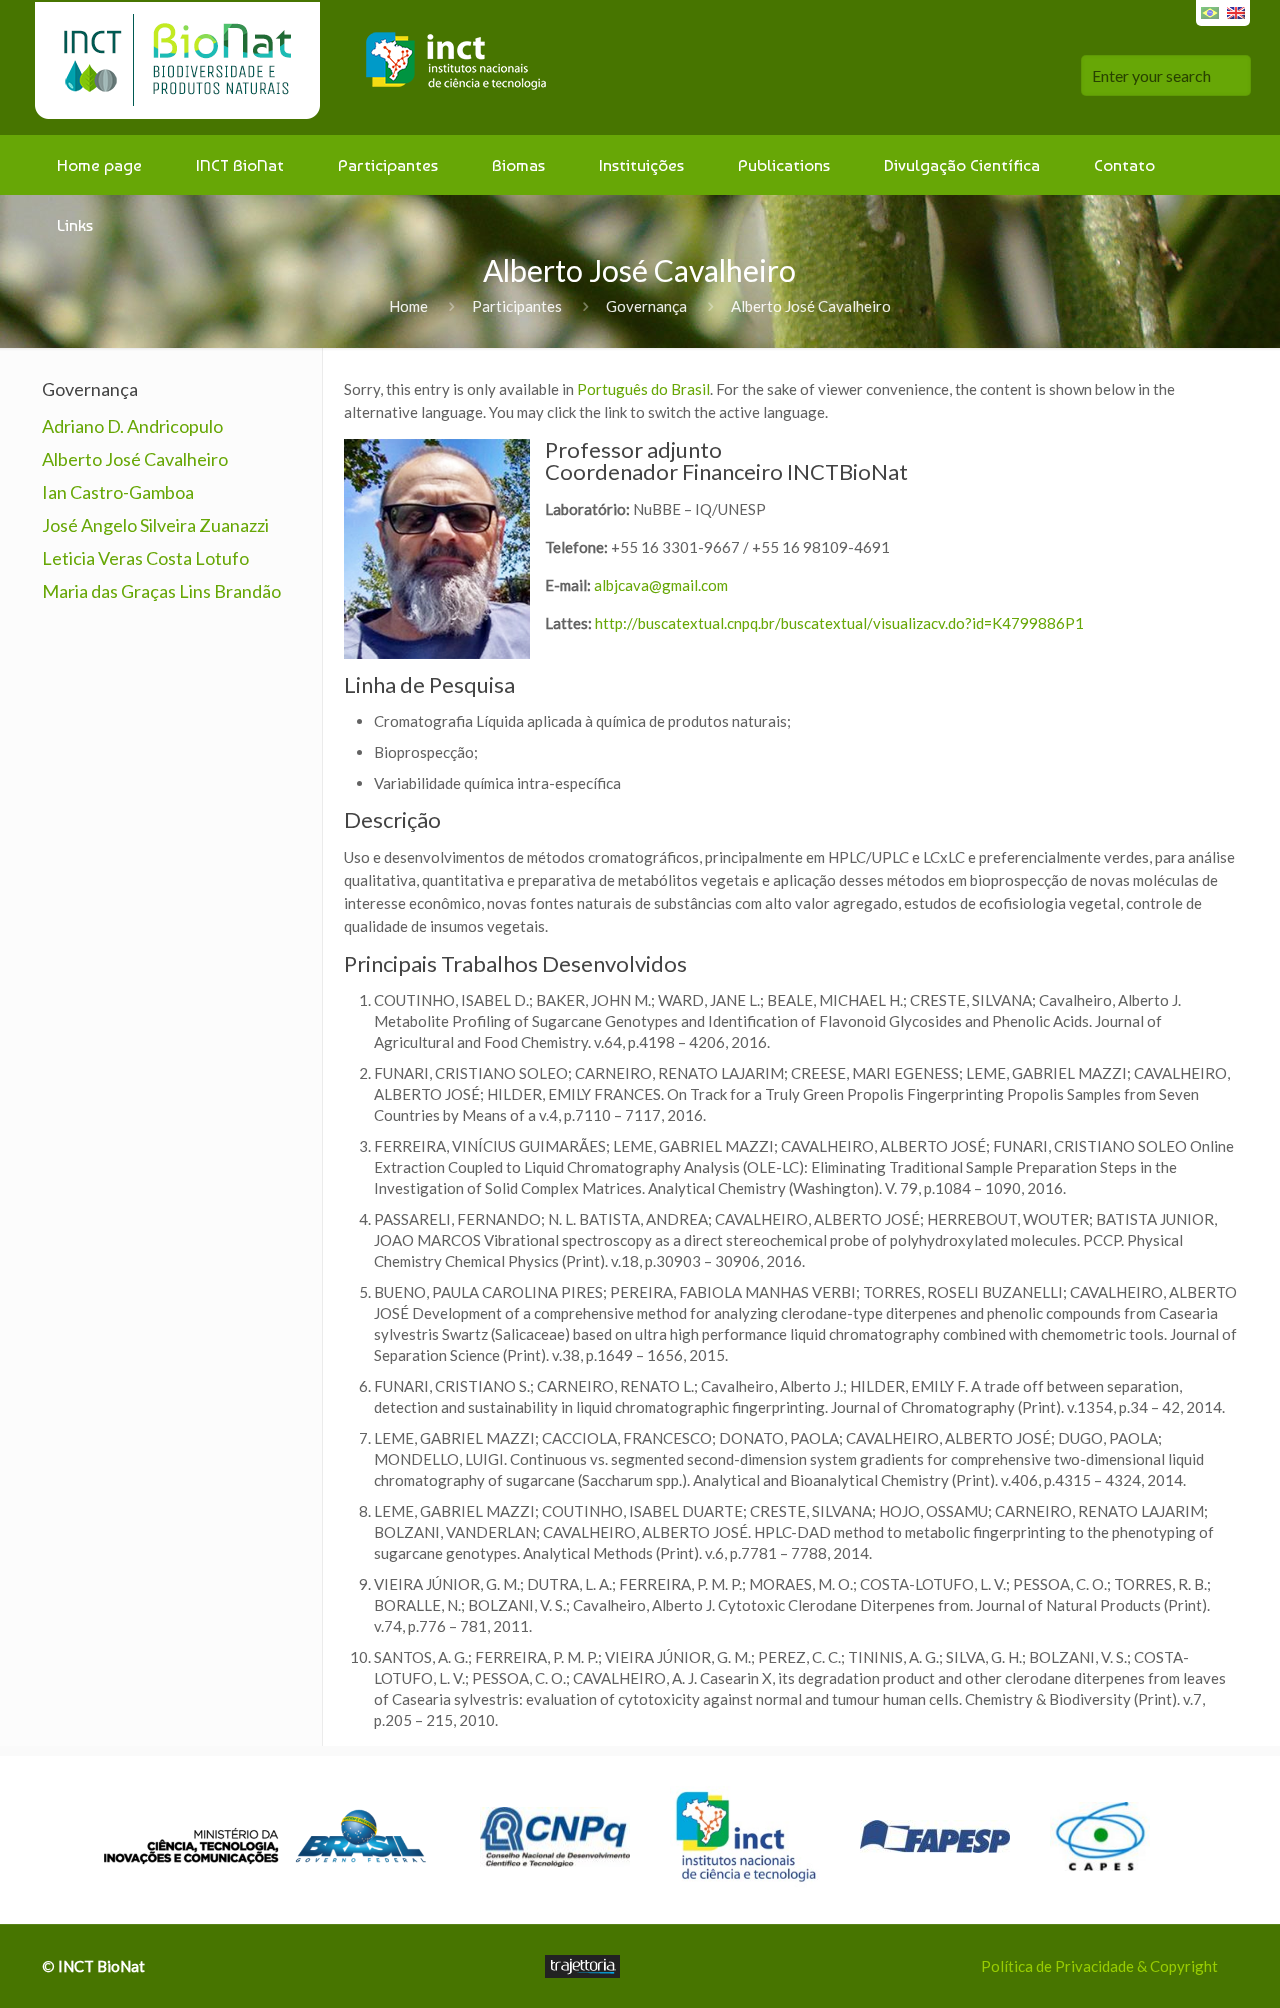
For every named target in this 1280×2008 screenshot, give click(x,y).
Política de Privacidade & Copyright (1099, 1966)
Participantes (517, 306)
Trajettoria (582, 1966)
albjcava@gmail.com (661, 585)
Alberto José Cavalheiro (135, 459)
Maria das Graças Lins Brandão (161, 591)
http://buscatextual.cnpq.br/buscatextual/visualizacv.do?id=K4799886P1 (839, 623)
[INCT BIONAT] (299, 67)
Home (408, 306)
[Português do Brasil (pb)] (1210, 11)
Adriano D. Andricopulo (132, 426)
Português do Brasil (643, 389)
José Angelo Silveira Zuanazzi (155, 525)
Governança (646, 306)
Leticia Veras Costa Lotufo (145, 558)
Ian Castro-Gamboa (118, 492)
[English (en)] (1236, 11)
